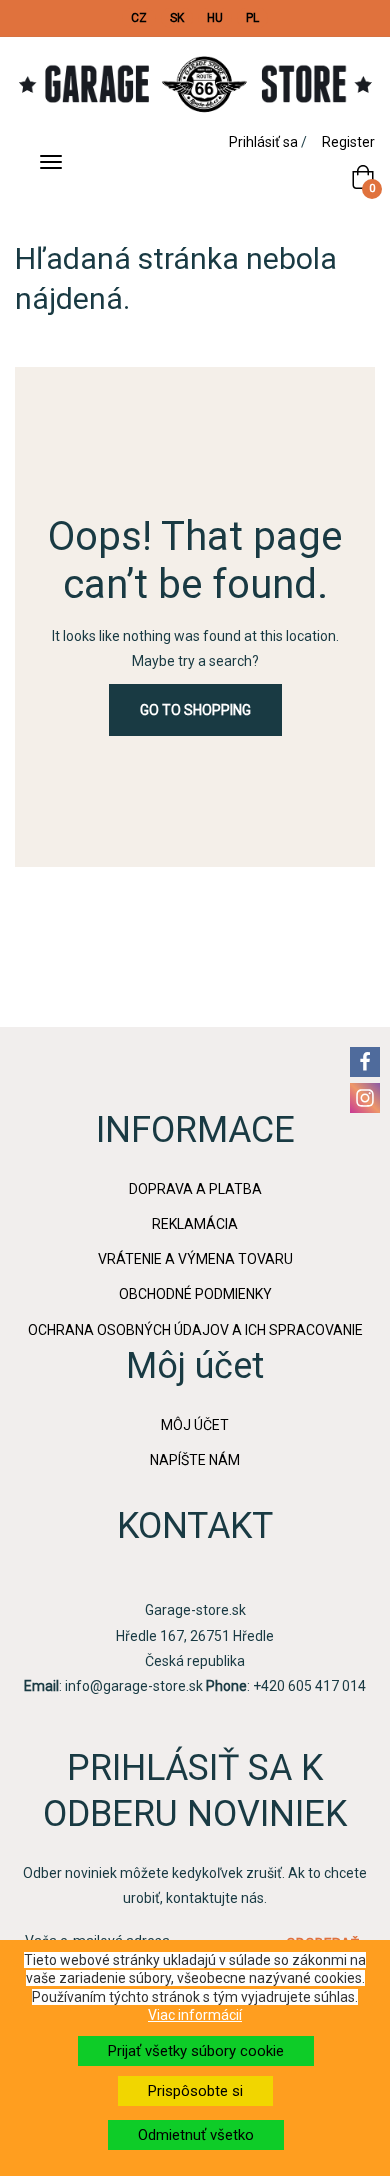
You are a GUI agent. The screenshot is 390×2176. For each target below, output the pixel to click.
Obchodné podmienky (195, 1294)
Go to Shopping (195, 710)
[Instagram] (365, 1098)
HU (215, 18)
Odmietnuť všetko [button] (196, 2135)
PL (252, 18)
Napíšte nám (195, 1460)
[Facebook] (365, 1062)
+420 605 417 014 (309, 1686)
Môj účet (195, 1425)
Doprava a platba (195, 1189)
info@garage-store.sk (134, 1686)
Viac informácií (195, 2015)
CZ (139, 18)
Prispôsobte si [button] (195, 2091)
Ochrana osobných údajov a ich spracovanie (195, 1330)
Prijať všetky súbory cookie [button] (196, 2051)
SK (177, 18)
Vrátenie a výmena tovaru (195, 1259)
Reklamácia (195, 1224)
